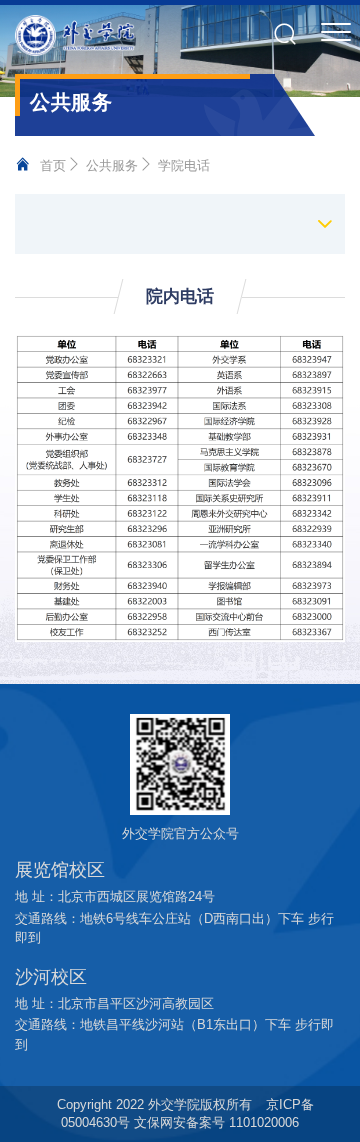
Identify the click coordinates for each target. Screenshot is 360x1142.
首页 (53, 165)
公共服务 (112, 165)
